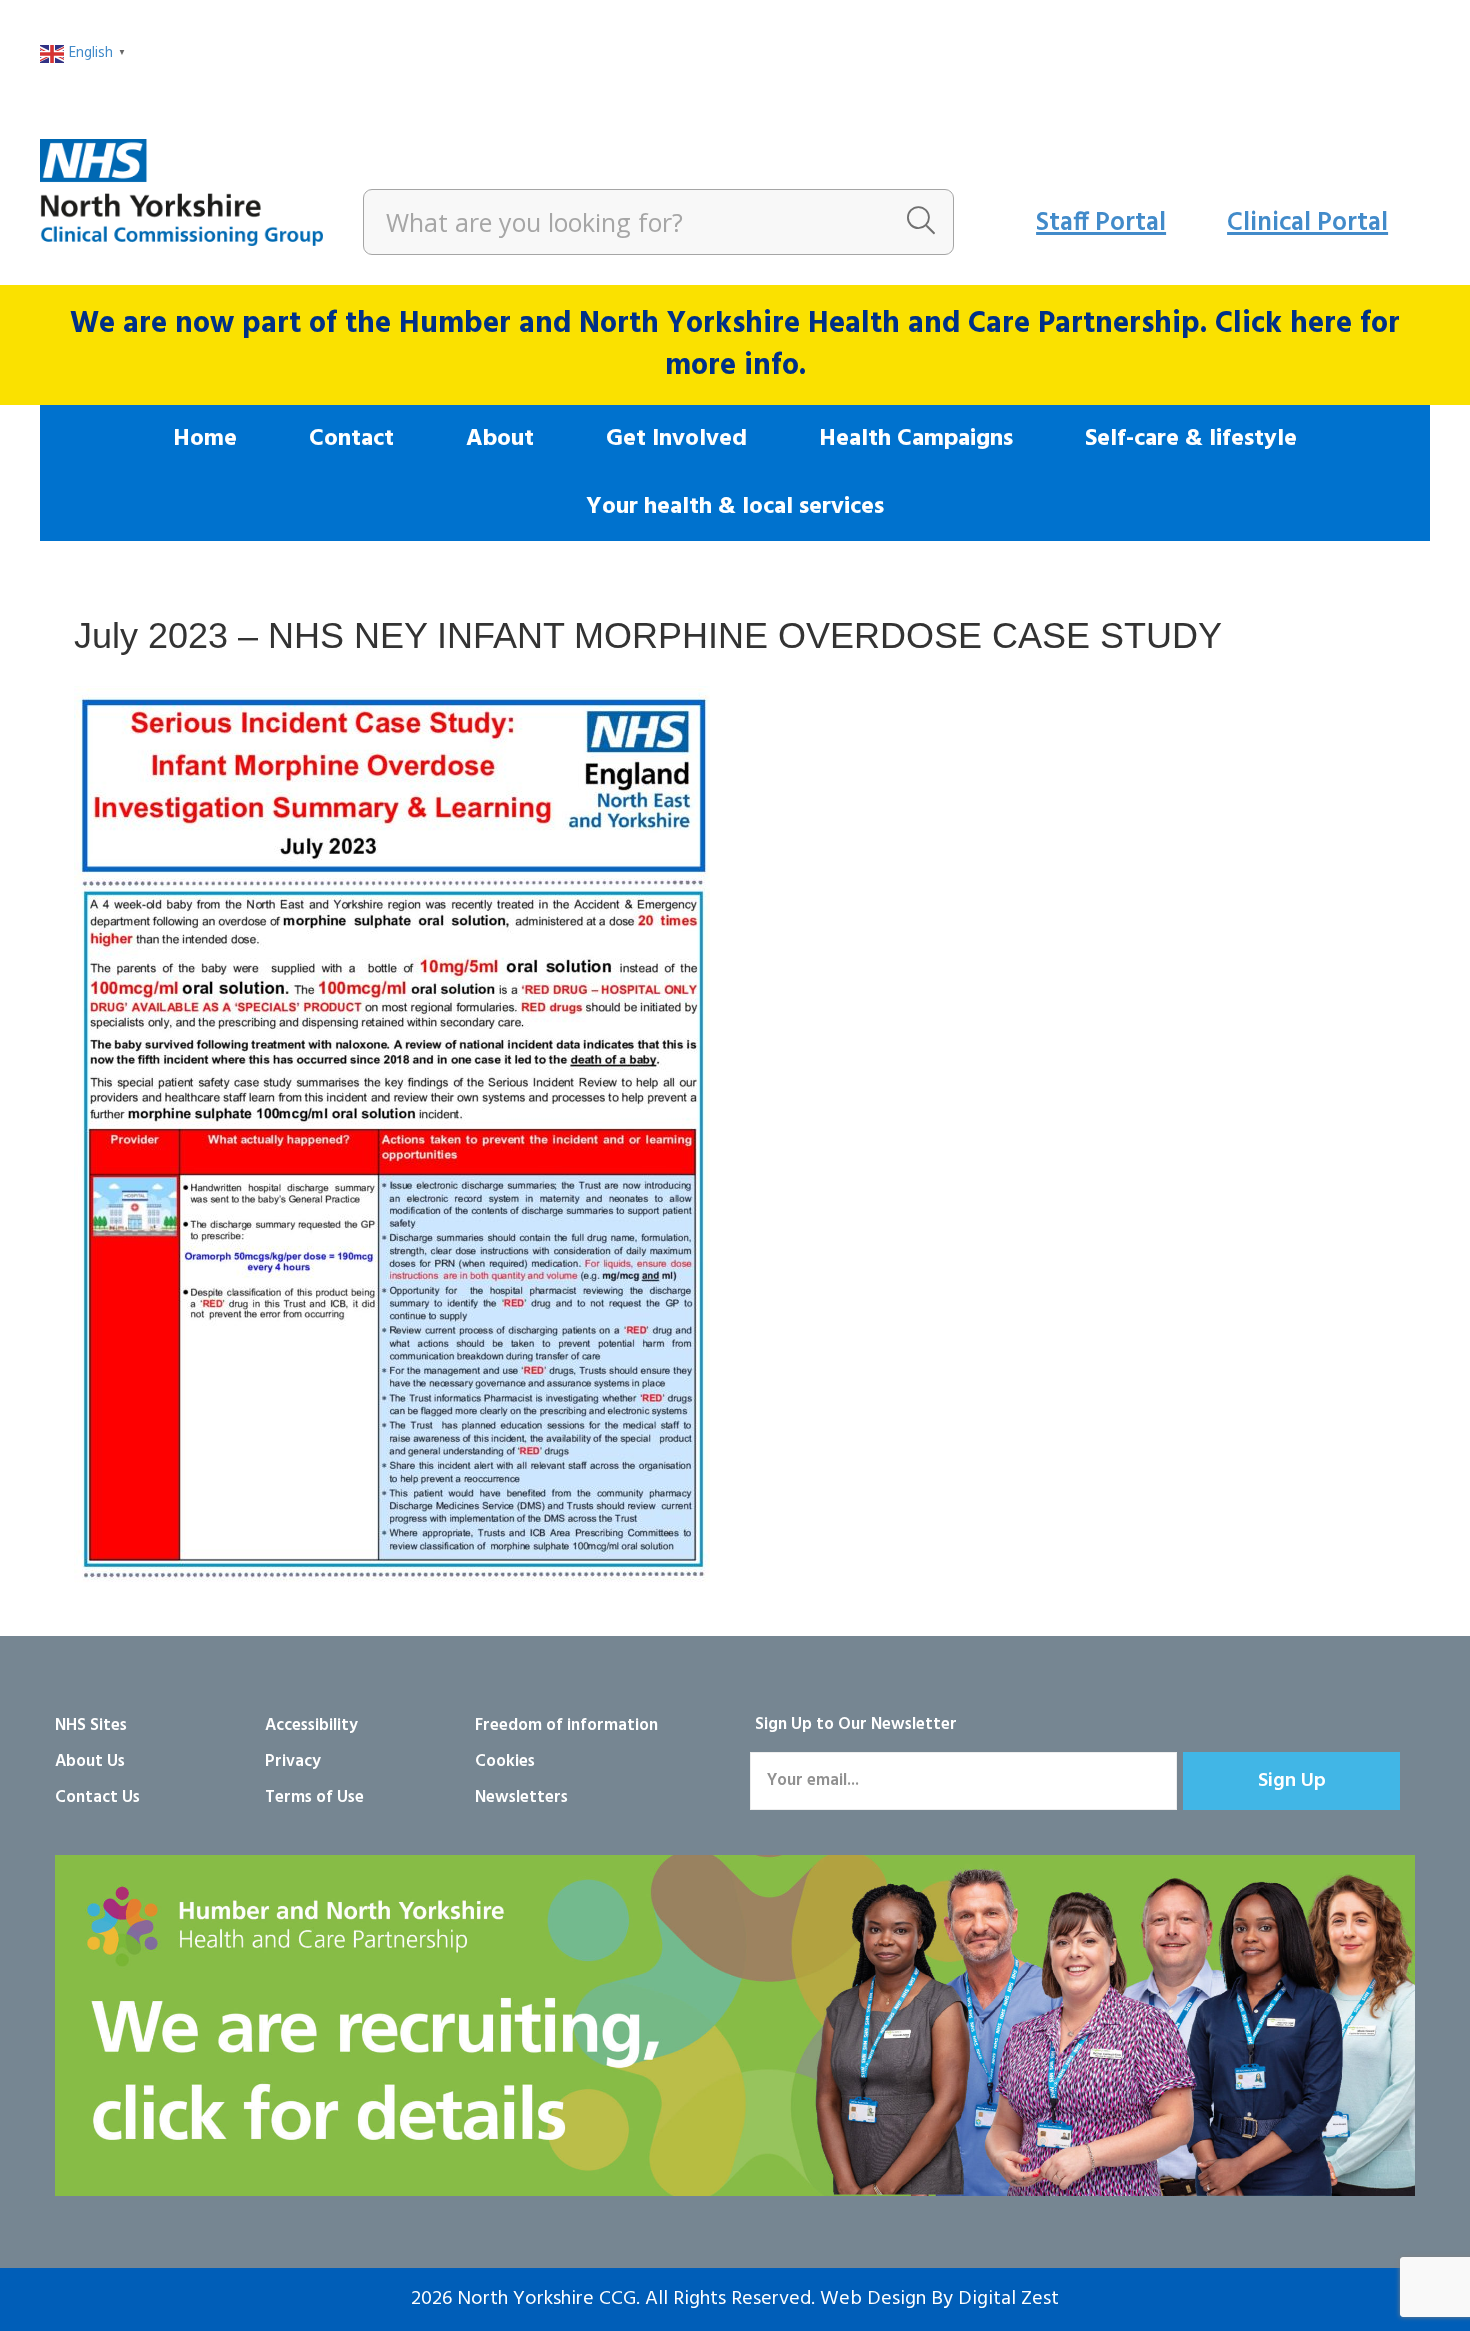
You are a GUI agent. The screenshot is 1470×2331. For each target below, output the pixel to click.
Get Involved (676, 439)
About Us (90, 1761)
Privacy (293, 1761)
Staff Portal (1101, 223)
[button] (1291, 1781)
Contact (351, 439)
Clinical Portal (1307, 223)
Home (205, 439)
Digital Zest (1008, 2299)
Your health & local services (735, 507)
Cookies (505, 1761)
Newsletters (521, 1797)
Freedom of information (566, 1725)
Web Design (873, 2299)
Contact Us (97, 1797)
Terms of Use (314, 1797)
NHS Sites (91, 1725)
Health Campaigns (916, 439)
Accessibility (311, 1725)
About (500, 439)
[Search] (921, 222)
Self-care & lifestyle (1191, 439)
